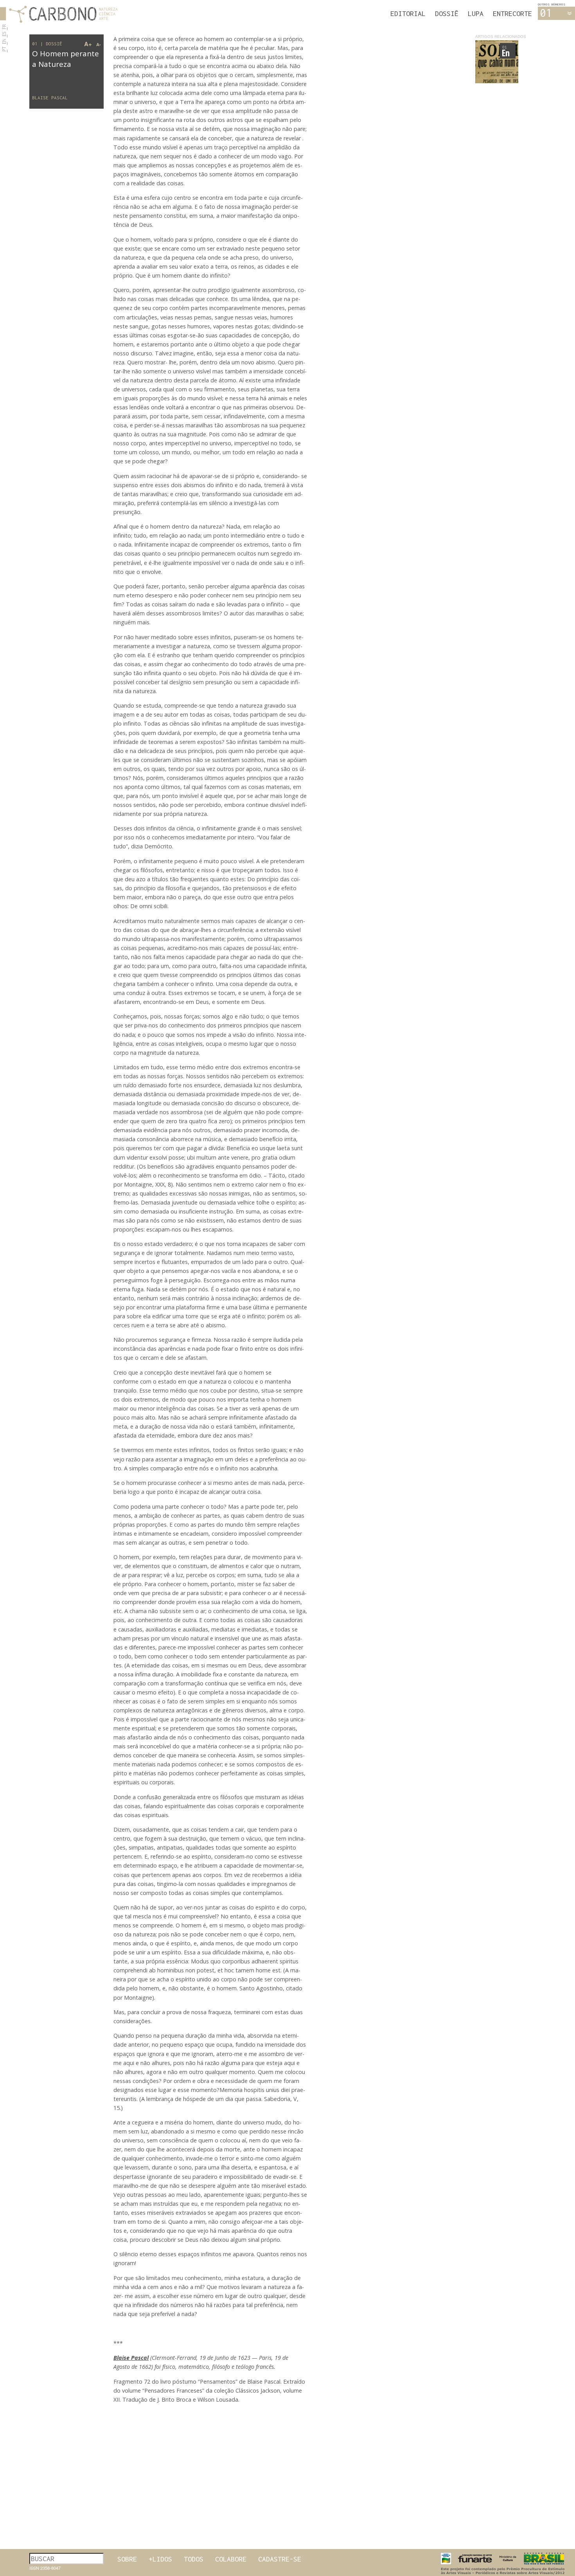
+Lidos (160, 2559)
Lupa (476, 13)
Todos (194, 2559)
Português (7, 50)
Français (7, 28)
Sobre (127, 2559)
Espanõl (7, 35)
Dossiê (447, 13)
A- (99, 44)
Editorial (408, 13)
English (7, 42)
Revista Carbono (59, 14)
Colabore (231, 2559)
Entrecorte (512, 13)
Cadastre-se (280, 2559)
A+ (88, 44)
